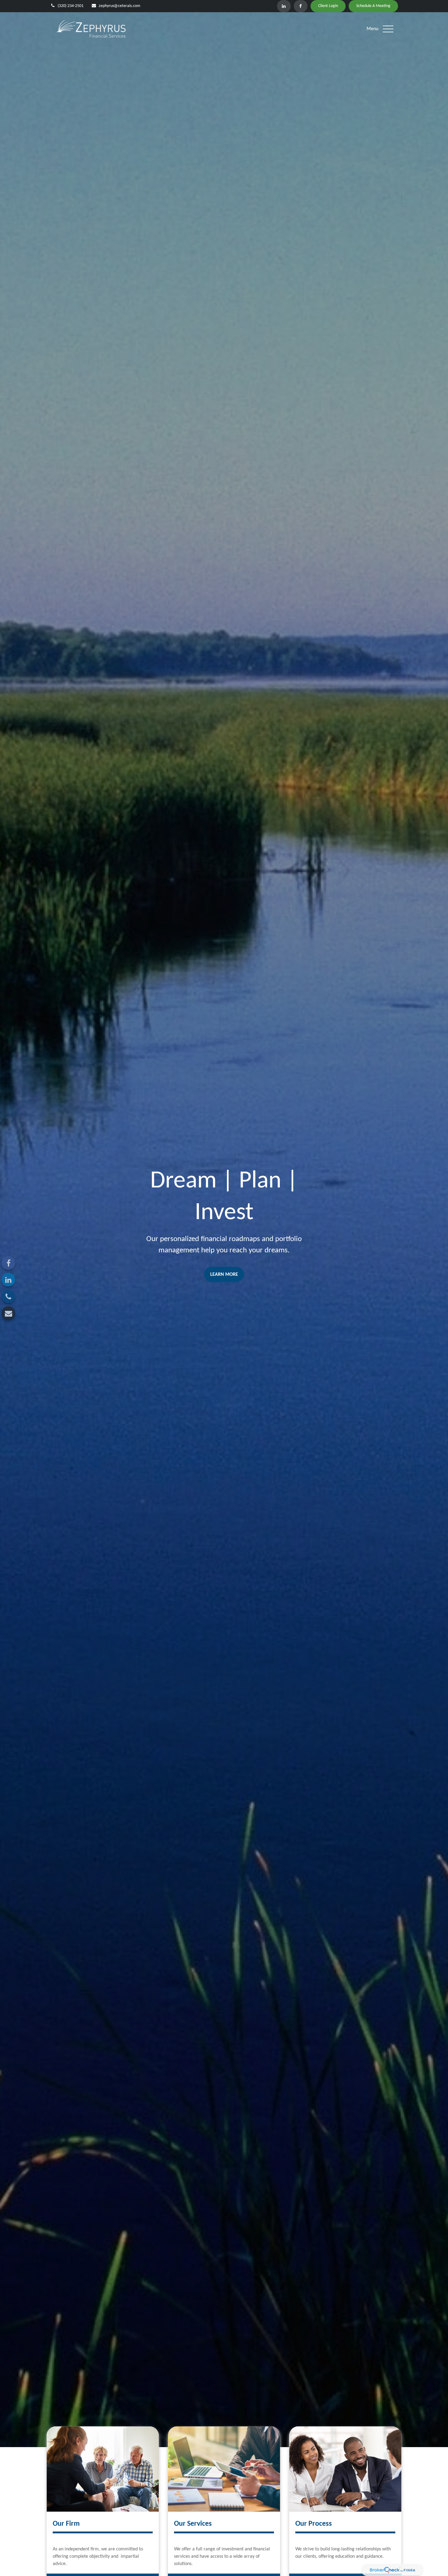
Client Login (328, 6)
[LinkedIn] (284, 6)
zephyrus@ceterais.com (119, 6)
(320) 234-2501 (71, 6)
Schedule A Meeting (373, 6)
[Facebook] (301, 6)
